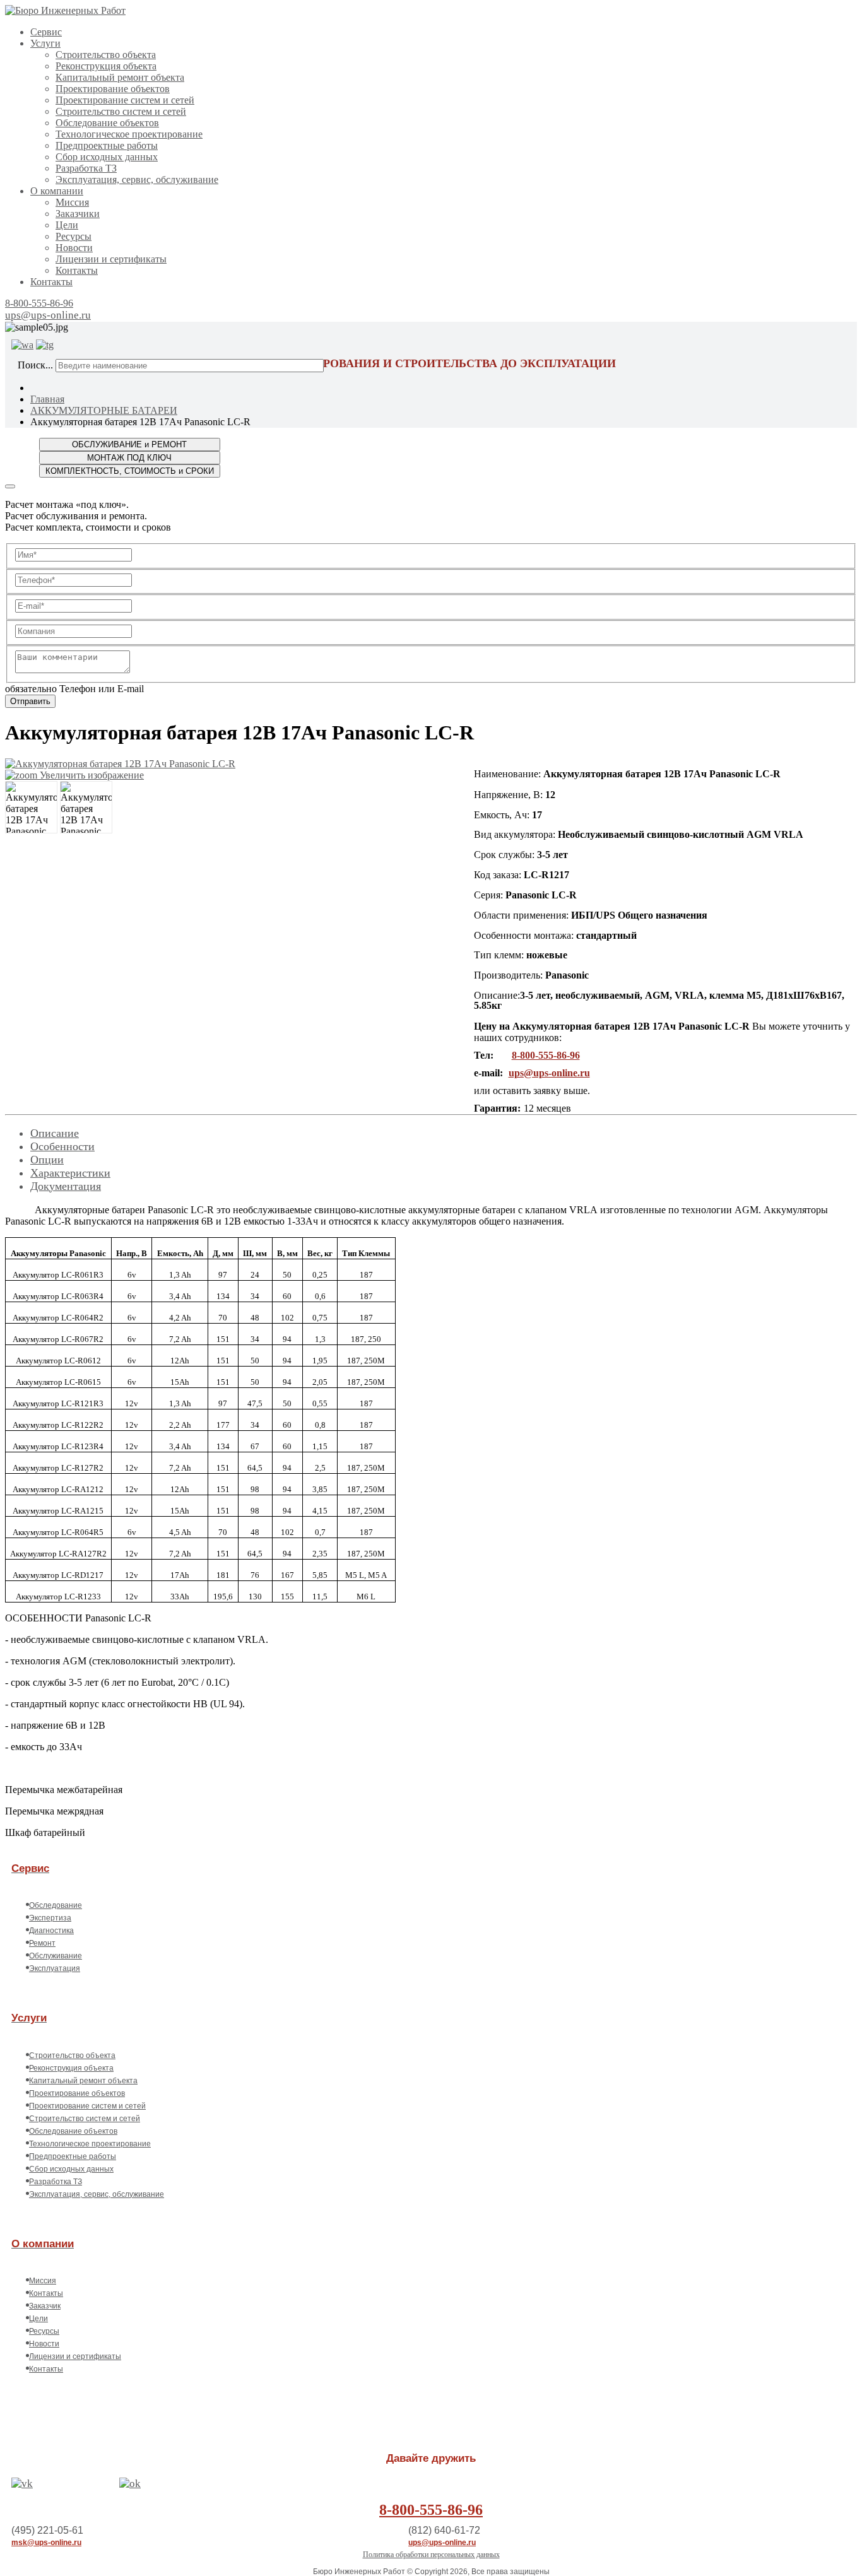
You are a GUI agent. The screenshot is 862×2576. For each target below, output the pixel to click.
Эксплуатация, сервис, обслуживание (137, 179)
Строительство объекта (106, 55)
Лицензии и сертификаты (111, 259)
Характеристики (70, 1173)
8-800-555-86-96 (39, 303)
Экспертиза (50, 1918)
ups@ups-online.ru (48, 315)
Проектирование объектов (113, 89)
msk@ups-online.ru (46, 2543)
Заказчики (78, 214)
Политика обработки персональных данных (431, 2555)
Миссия (72, 202)
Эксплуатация (55, 1968)
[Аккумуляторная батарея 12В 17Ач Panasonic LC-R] (31, 807)
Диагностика (51, 1931)
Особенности (62, 1146)
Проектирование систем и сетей (125, 100)
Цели (67, 225)
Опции (47, 1160)
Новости (74, 248)
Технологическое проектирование (129, 134)
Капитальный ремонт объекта (120, 77)
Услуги (45, 43)
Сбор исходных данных (107, 157)
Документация (66, 1186)
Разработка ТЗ (86, 168)
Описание (55, 1133)
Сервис (46, 32)
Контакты (77, 270)
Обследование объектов (107, 123)
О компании (57, 191)
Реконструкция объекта (106, 66)
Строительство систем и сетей (121, 111)
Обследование (56, 1905)
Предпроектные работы (107, 145)
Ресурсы (74, 236)
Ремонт (42, 1943)
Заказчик (45, 2306)
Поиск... (35, 365)
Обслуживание (56, 1956)
